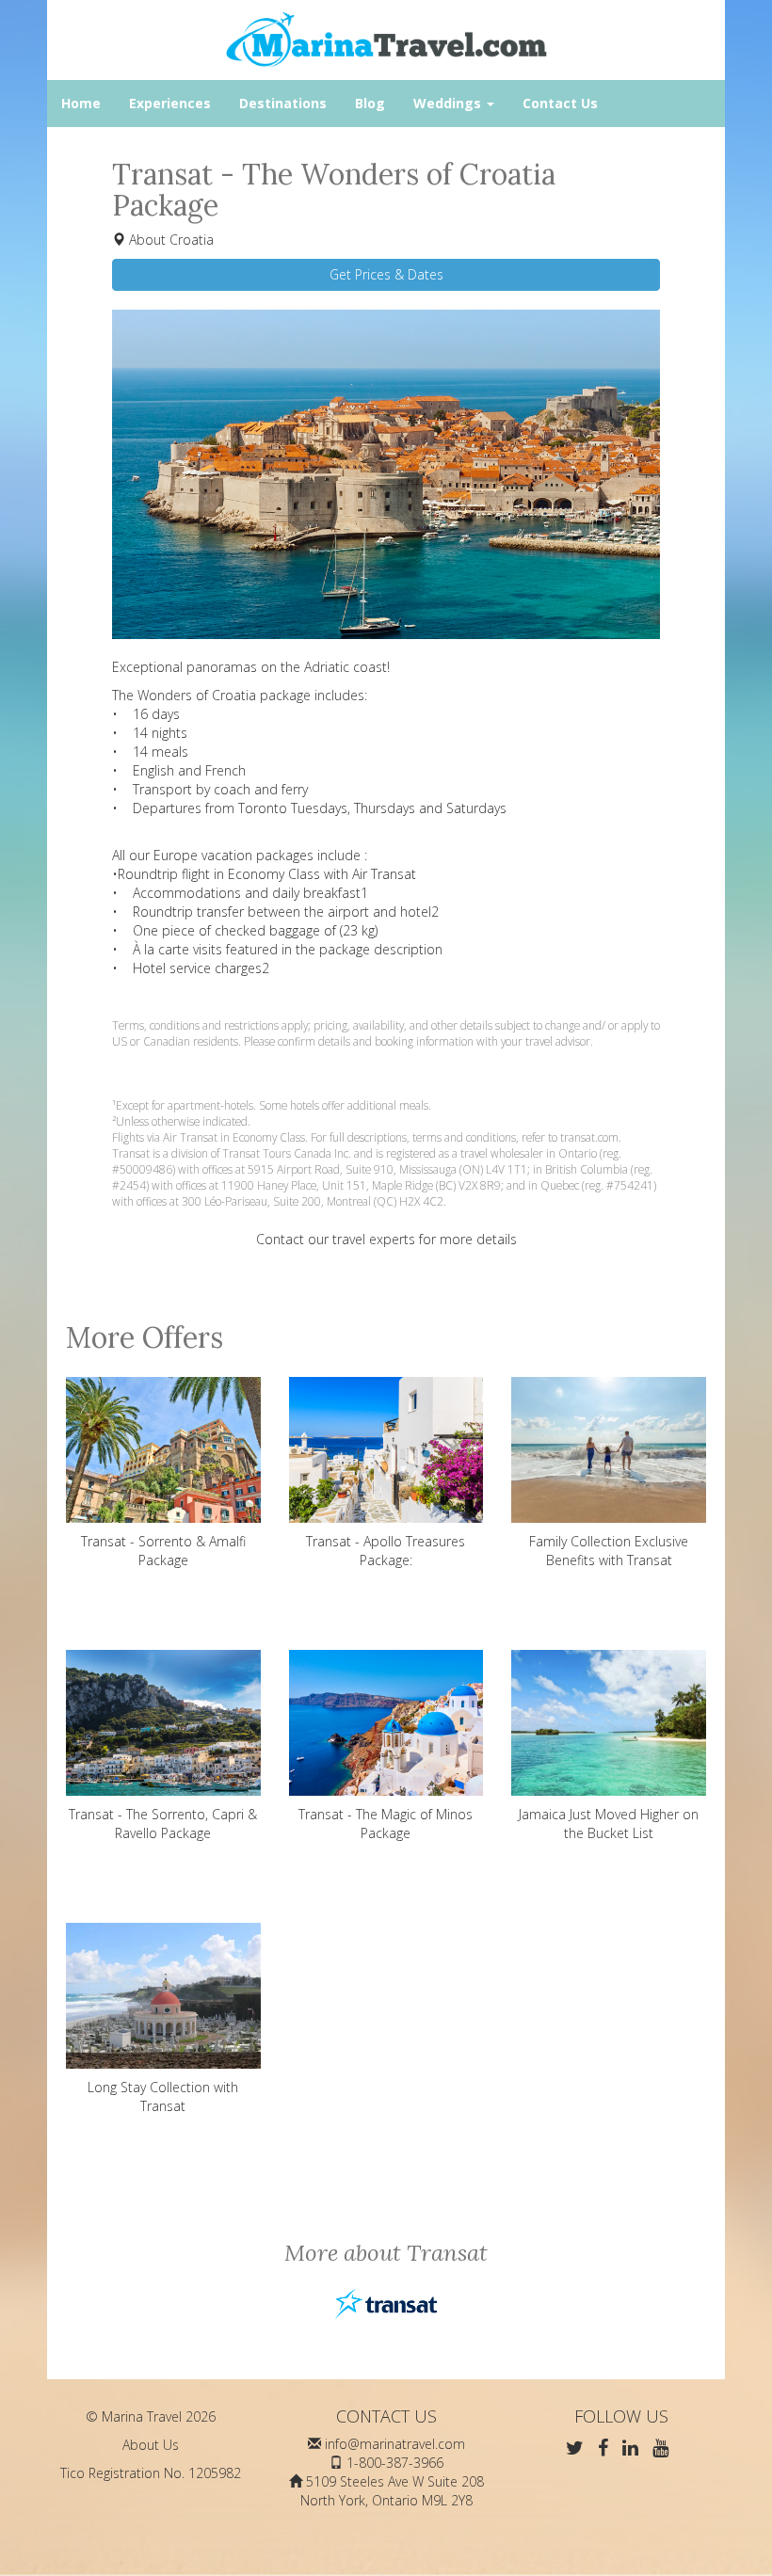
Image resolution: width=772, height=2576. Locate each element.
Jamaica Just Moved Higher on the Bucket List (609, 1824)
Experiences (170, 103)
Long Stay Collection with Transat (163, 2096)
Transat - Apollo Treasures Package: (386, 1551)
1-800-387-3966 (395, 2463)
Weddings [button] (449, 103)
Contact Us (560, 103)
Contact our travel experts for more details (386, 1239)
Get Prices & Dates (386, 274)
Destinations (283, 103)
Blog (370, 103)
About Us (151, 2445)
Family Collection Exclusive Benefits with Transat (609, 1551)
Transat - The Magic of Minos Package (386, 1824)
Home (81, 103)
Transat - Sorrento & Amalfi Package (163, 1551)
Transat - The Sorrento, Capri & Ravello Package (163, 1824)
